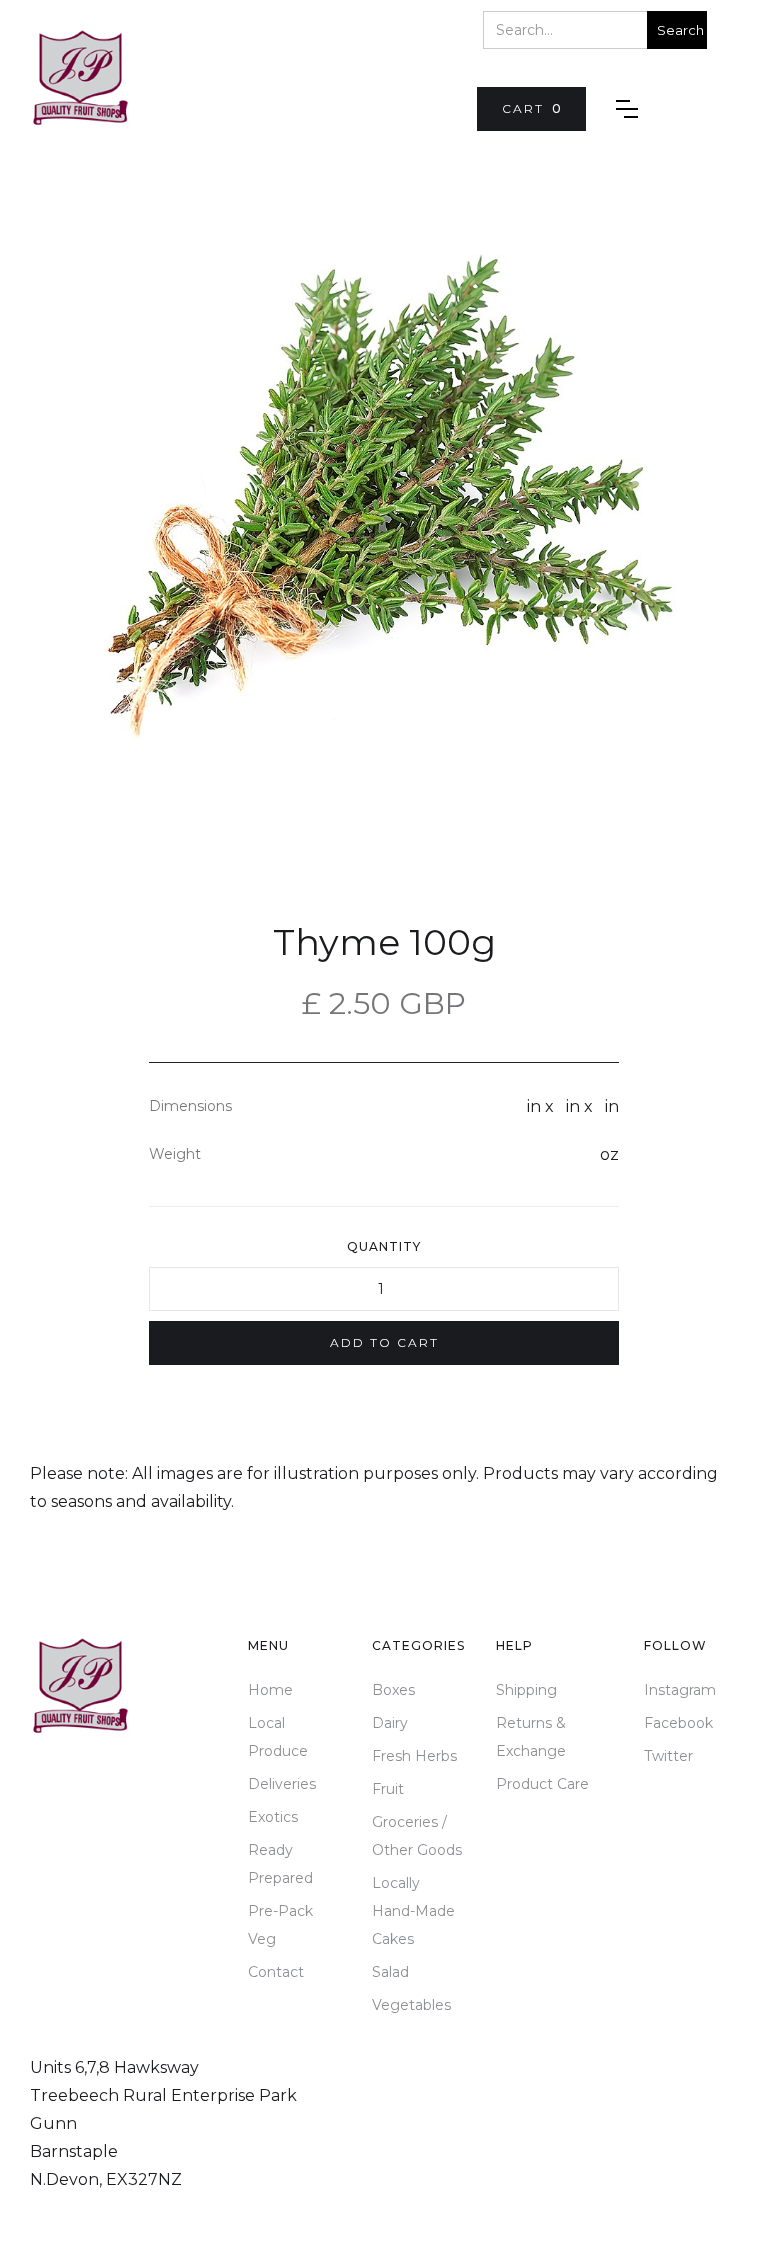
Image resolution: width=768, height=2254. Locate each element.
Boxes (393, 1690)
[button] (531, 109)
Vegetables (411, 2005)
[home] (80, 78)
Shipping (526, 1690)
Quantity (384, 1246)
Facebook (678, 1723)
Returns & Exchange (531, 1737)
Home (270, 1690)
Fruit (388, 1789)
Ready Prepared (280, 1864)
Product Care (542, 1784)
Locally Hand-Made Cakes (413, 1911)
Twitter (668, 1756)
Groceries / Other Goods (417, 1836)
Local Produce (278, 1737)
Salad (390, 1972)
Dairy (390, 1723)
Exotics (273, 1817)
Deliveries (282, 1784)
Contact (276, 1972)
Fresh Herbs (414, 1756)
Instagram (680, 1690)
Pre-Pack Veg (280, 1925)
